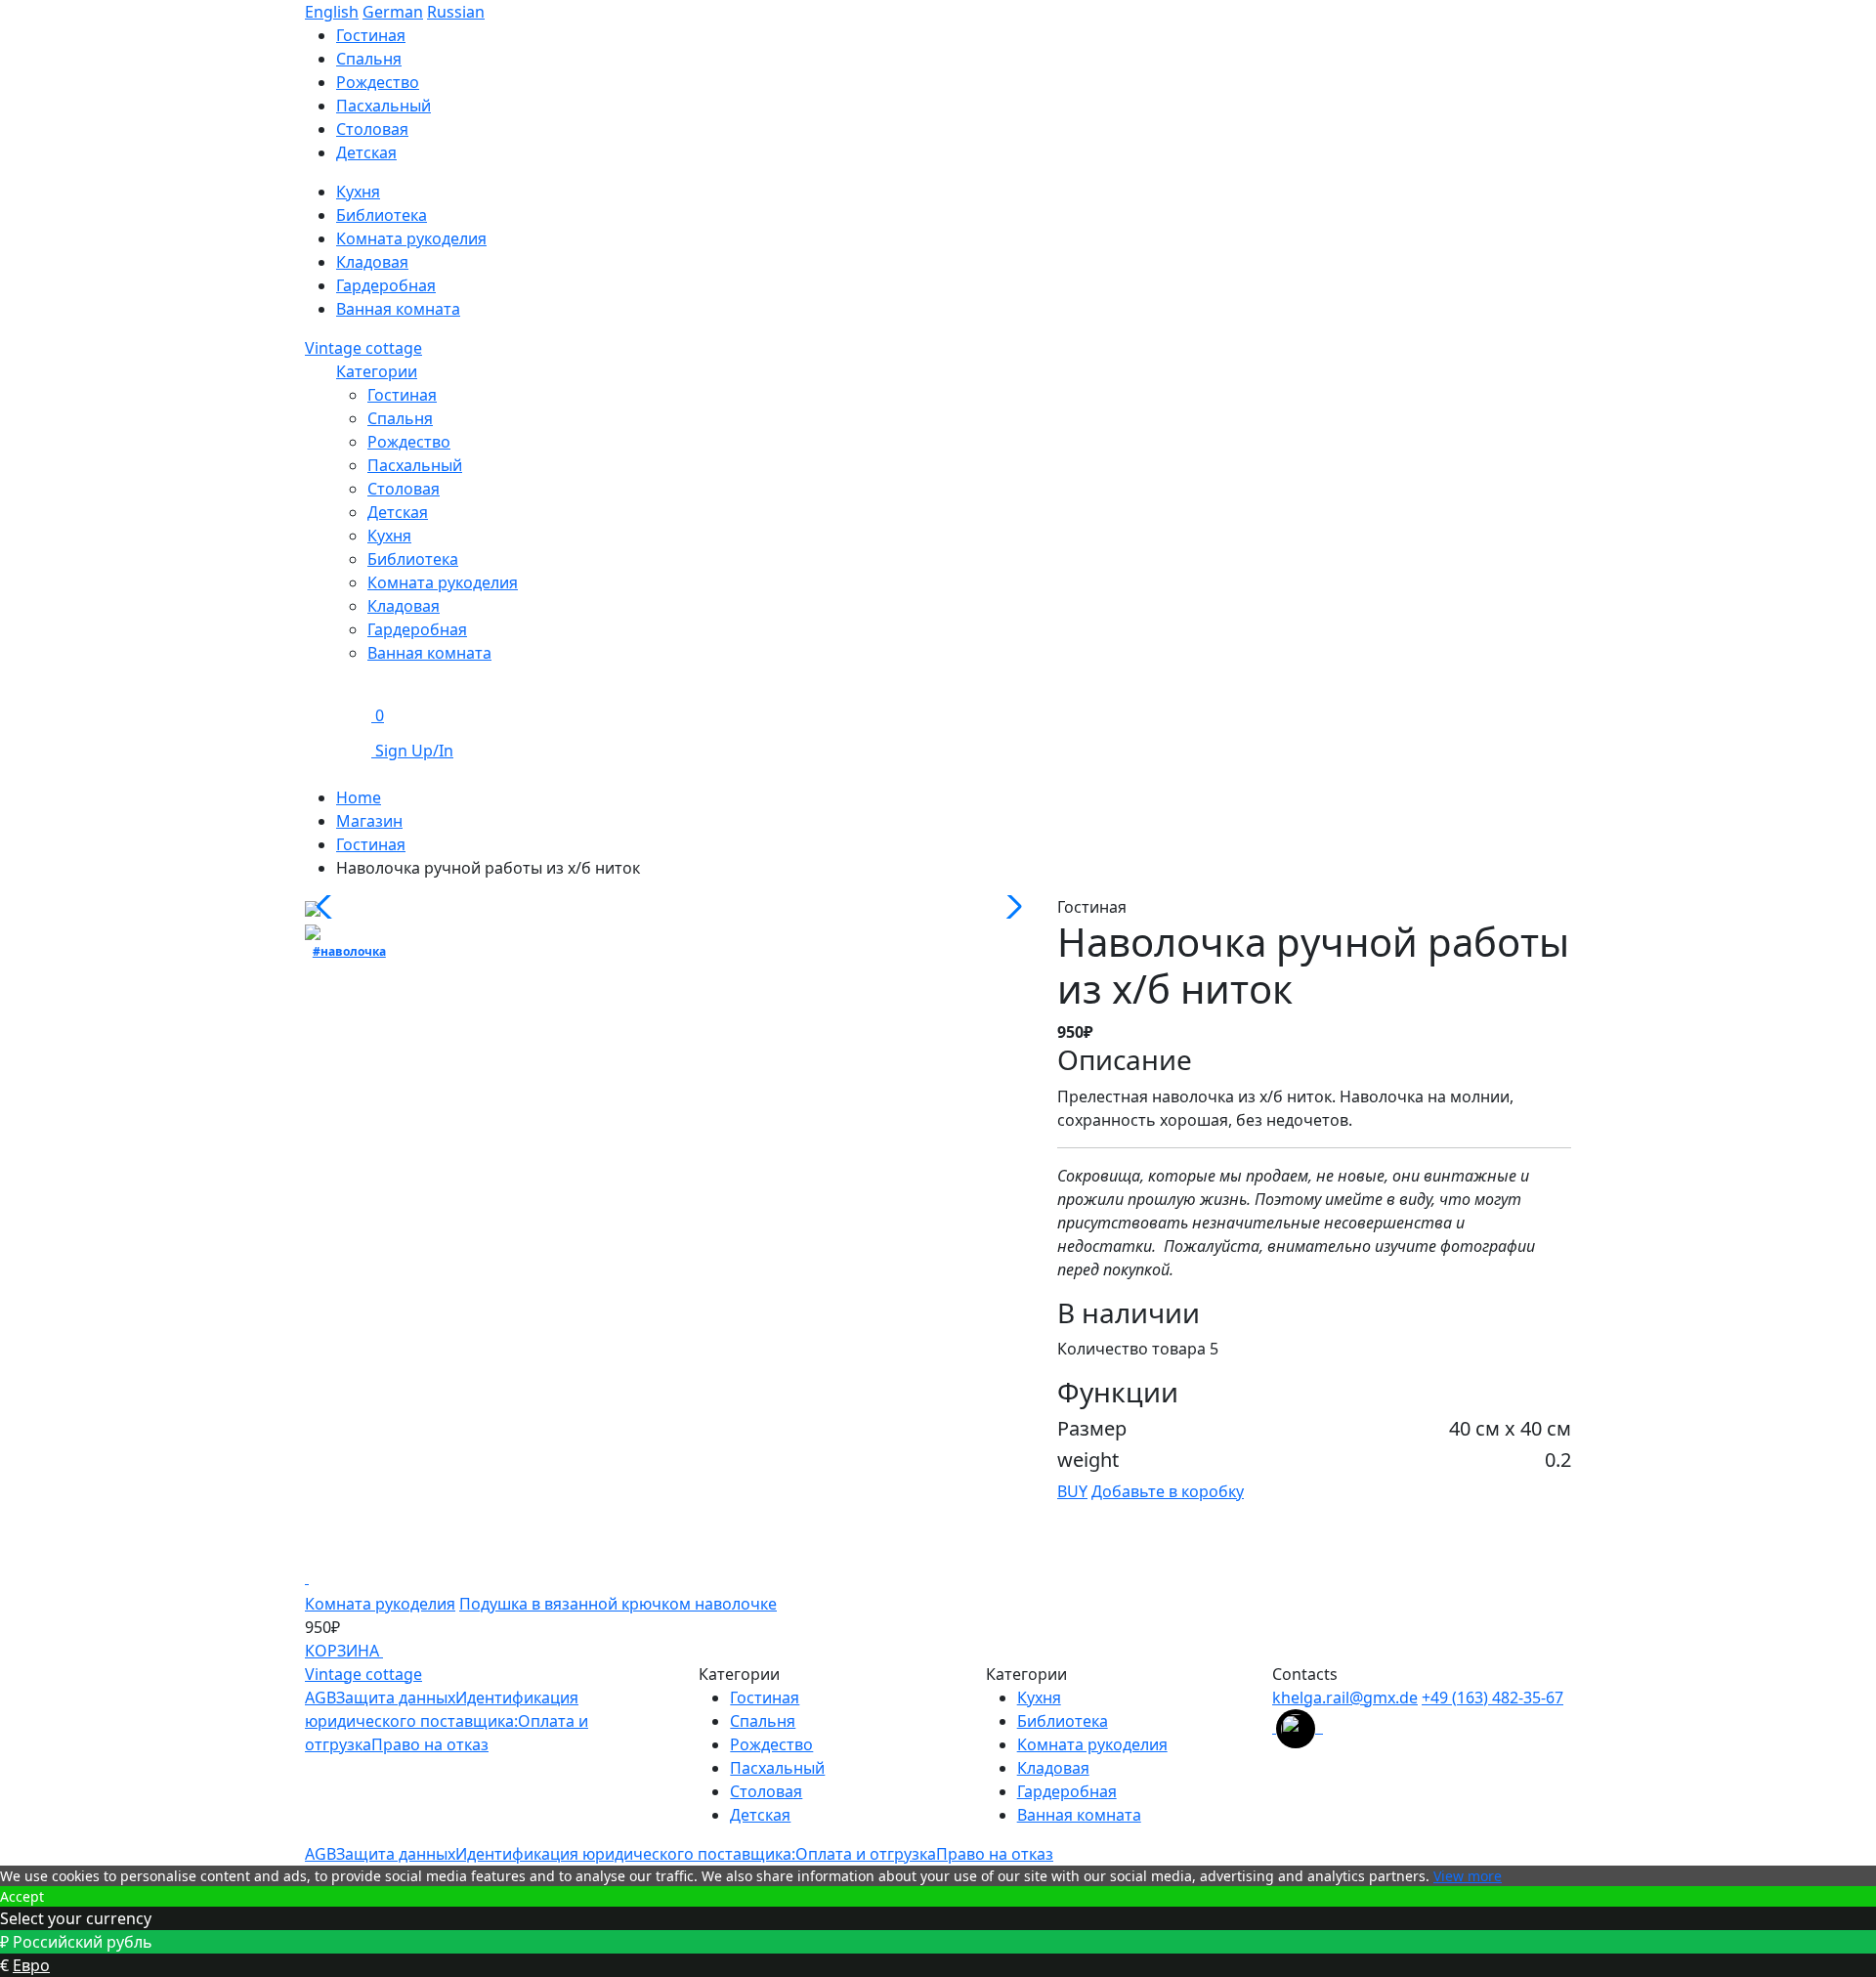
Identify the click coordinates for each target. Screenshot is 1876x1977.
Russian (456, 12)
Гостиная (371, 35)
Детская (366, 152)
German (393, 12)
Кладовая (372, 262)
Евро (31, 1965)
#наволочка (349, 951)
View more (1468, 1876)
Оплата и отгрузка (866, 1854)
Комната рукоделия (411, 238)
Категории (377, 371)
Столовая (372, 129)
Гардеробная (386, 285)
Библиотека (382, 215)
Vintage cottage (363, 348)
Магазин (369, 821)
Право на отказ (430, 1744)
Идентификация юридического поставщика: (625, 1854)
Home (359, 797)
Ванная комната (398, 309)
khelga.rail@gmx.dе (1345, 1698)
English (332, 12)
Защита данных (396, 1698)
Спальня (369, 59)
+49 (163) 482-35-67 (1492, 1698)
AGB (320, 1698)
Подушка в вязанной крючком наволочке (618, 1604)
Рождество (378, 82)
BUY (1072, 1491)
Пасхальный (384, 106)
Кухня (358, 192)
